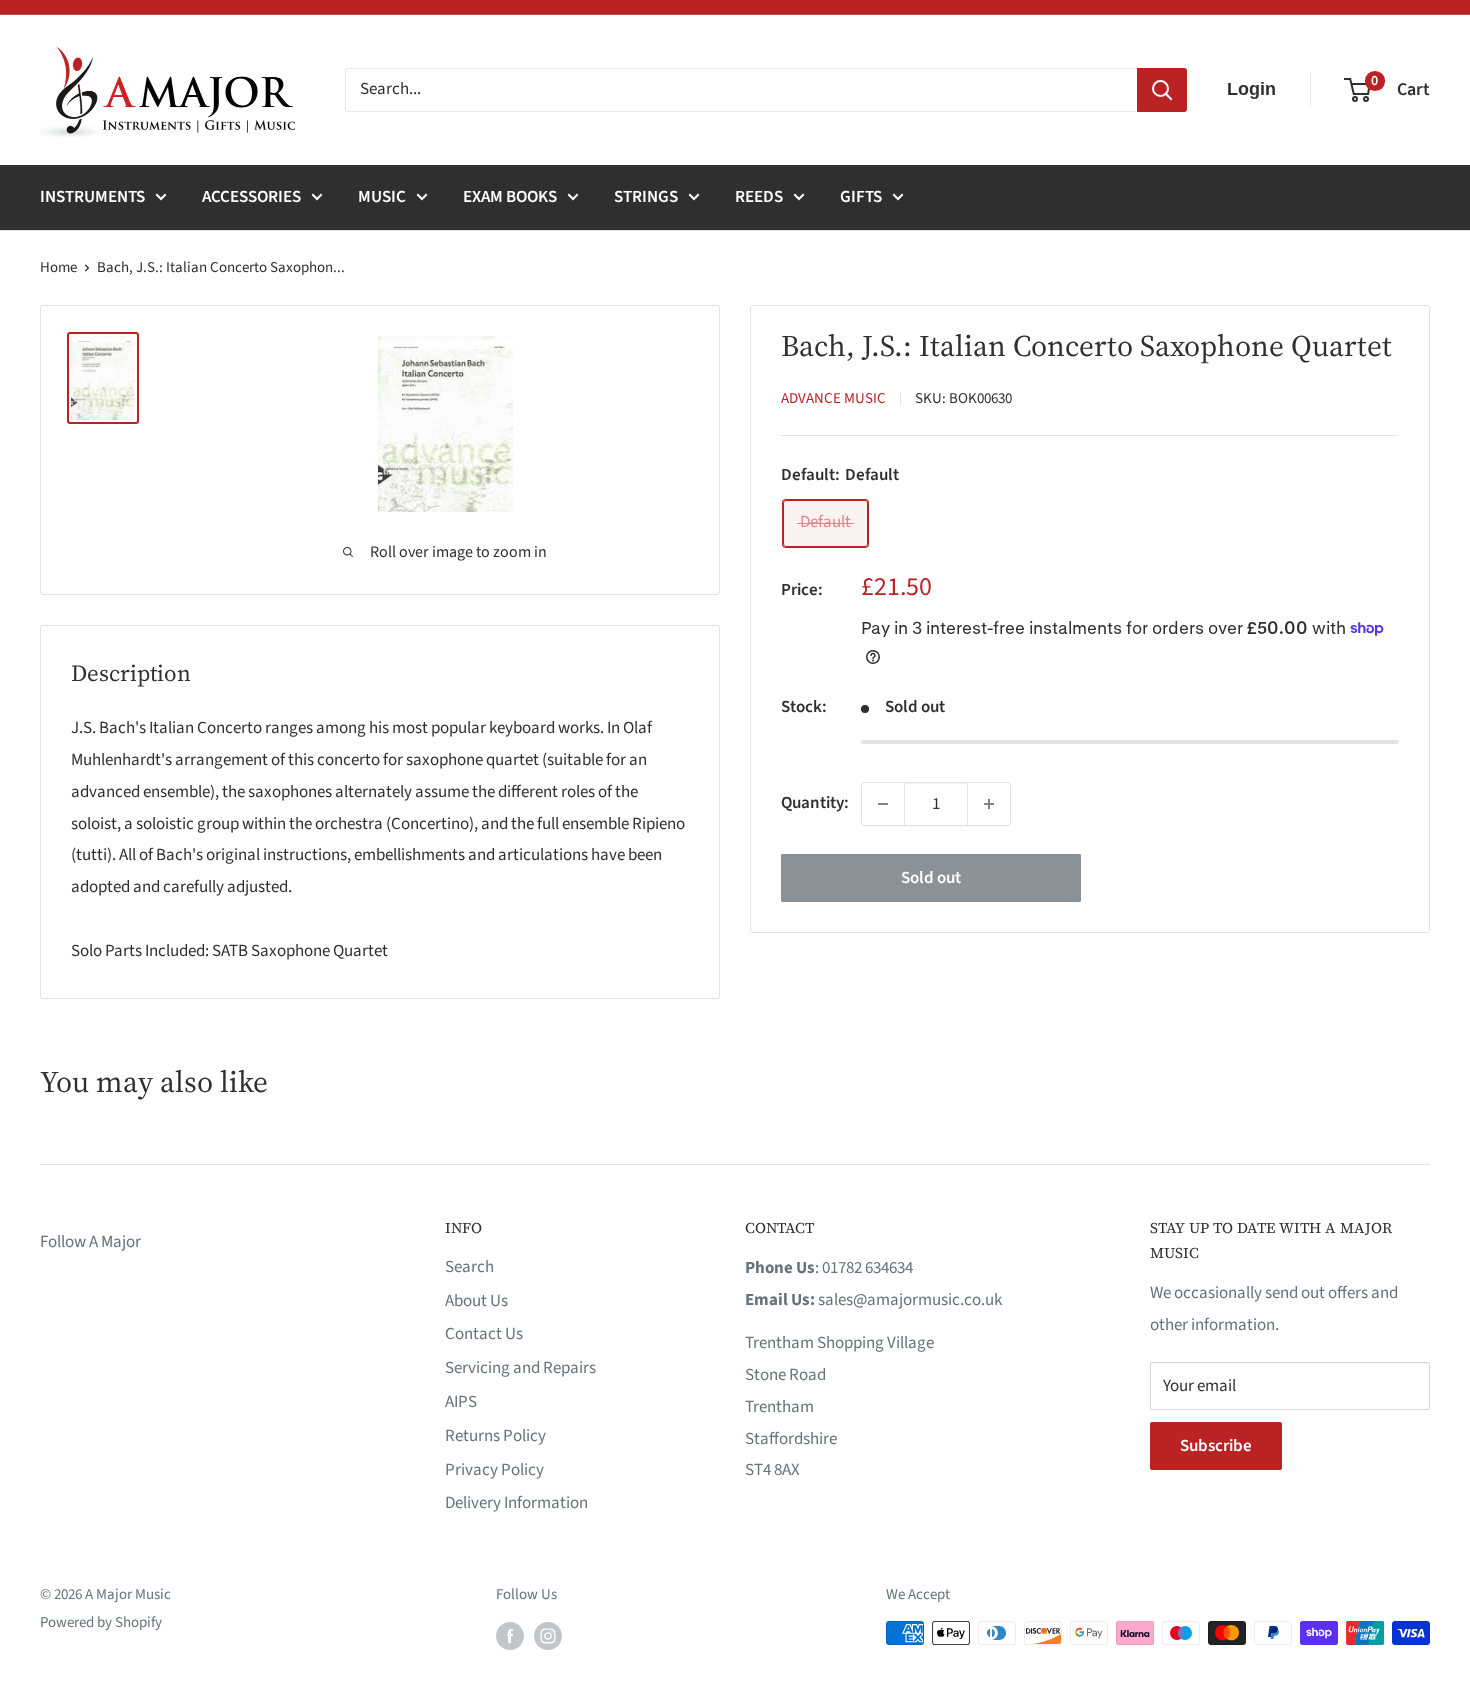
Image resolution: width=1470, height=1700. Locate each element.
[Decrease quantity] (883, 804)
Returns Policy (495, 1436)
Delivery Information (516, 1503)
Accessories (251, 197)
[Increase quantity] (989, 804)
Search (469, 1267)
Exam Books (510, 197)
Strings (646, 197)
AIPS (461, 1402)
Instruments (92, 197)
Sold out (931, 878)
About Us (476, 1301)
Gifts (861, 197)
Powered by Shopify (101, 1622)
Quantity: (815, 803)
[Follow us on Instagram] (548, 1635)
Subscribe (1216, 1446)
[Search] (1162, 90)
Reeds (759, 197)
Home (58, 267)
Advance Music (833, 398)
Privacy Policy (494, 1470)
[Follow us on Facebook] (510, 1635)
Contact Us (484, 1334)
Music (382, 197)
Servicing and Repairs (520, 1368)
